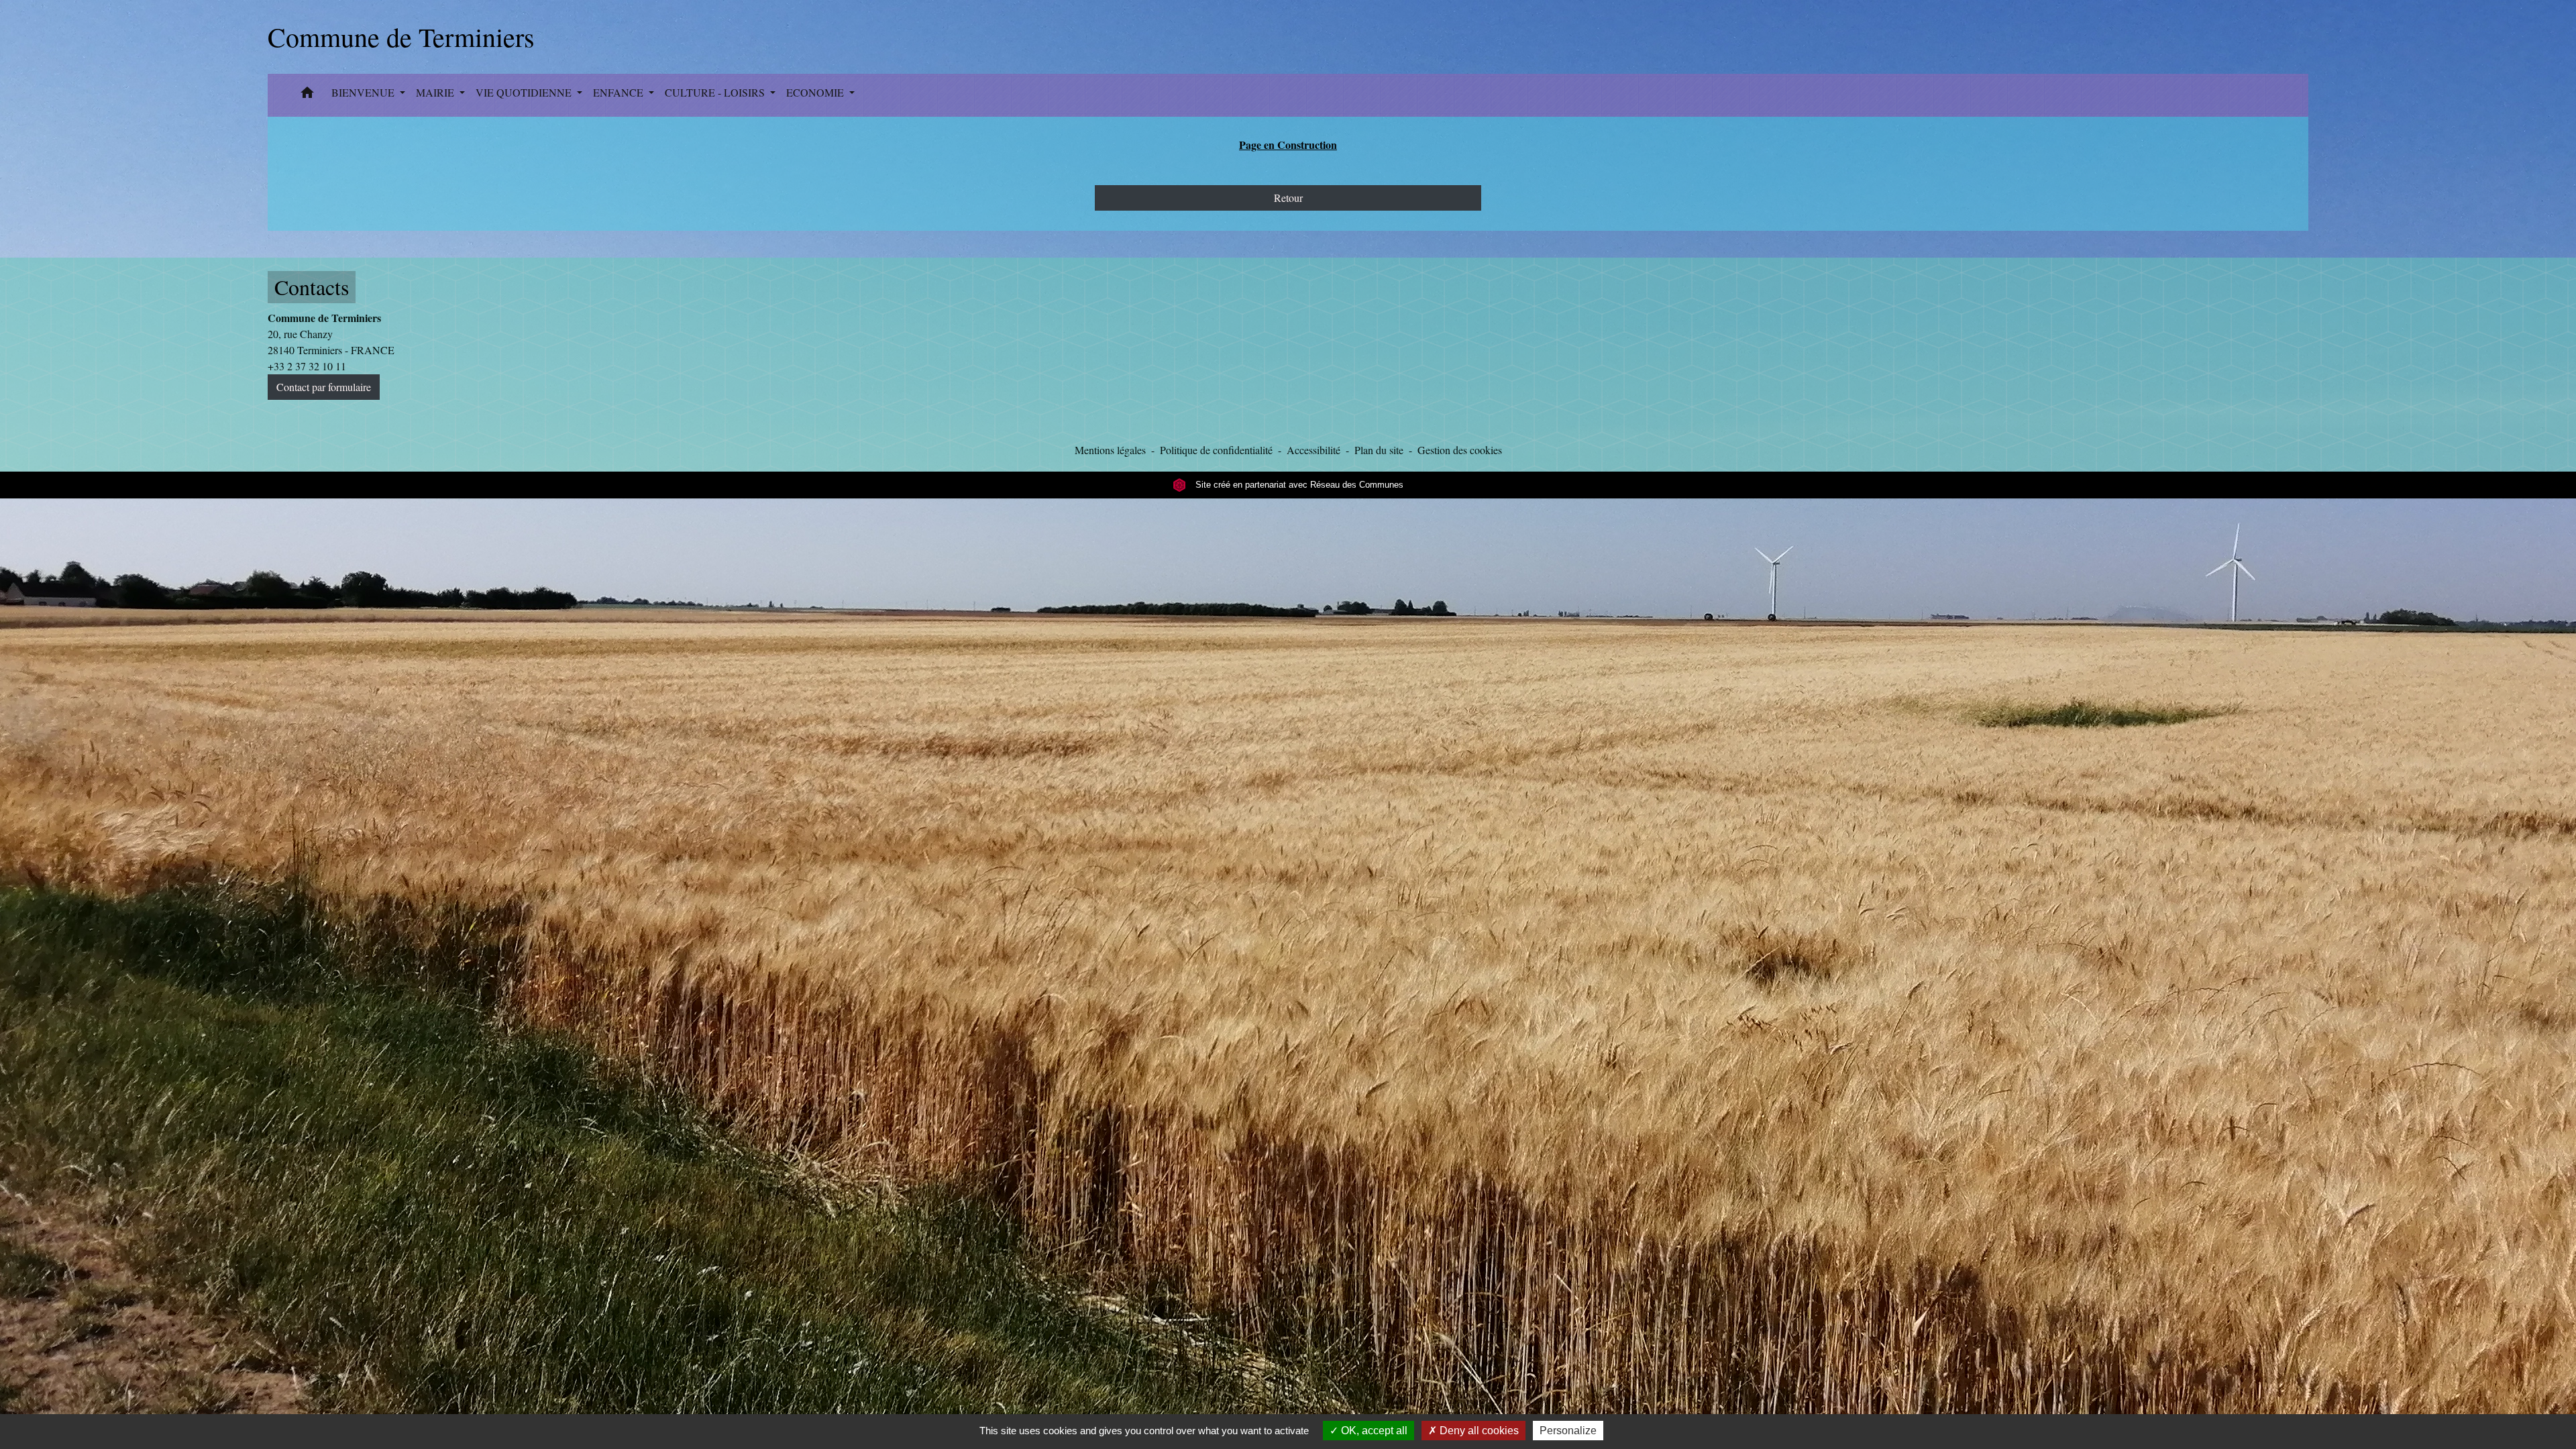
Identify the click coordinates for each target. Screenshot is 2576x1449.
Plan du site (1379, 450)
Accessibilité (1313, 450)
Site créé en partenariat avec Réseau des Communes (1298, 485)
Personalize (1568, 1431)
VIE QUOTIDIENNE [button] (525, 92)
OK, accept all (1373, 1431)
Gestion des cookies (1460, 450)
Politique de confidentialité (1216, 450)
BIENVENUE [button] (364, 92)
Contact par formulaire (324, 387)
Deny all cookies (1478, 1431)
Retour (1288, 198)
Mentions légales (1110, 450)
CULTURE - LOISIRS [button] (716, 92)
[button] (307, 95)
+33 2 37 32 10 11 (307, 366)
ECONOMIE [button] (816, 92)
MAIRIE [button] (436, 92)
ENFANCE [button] (620, 92)
